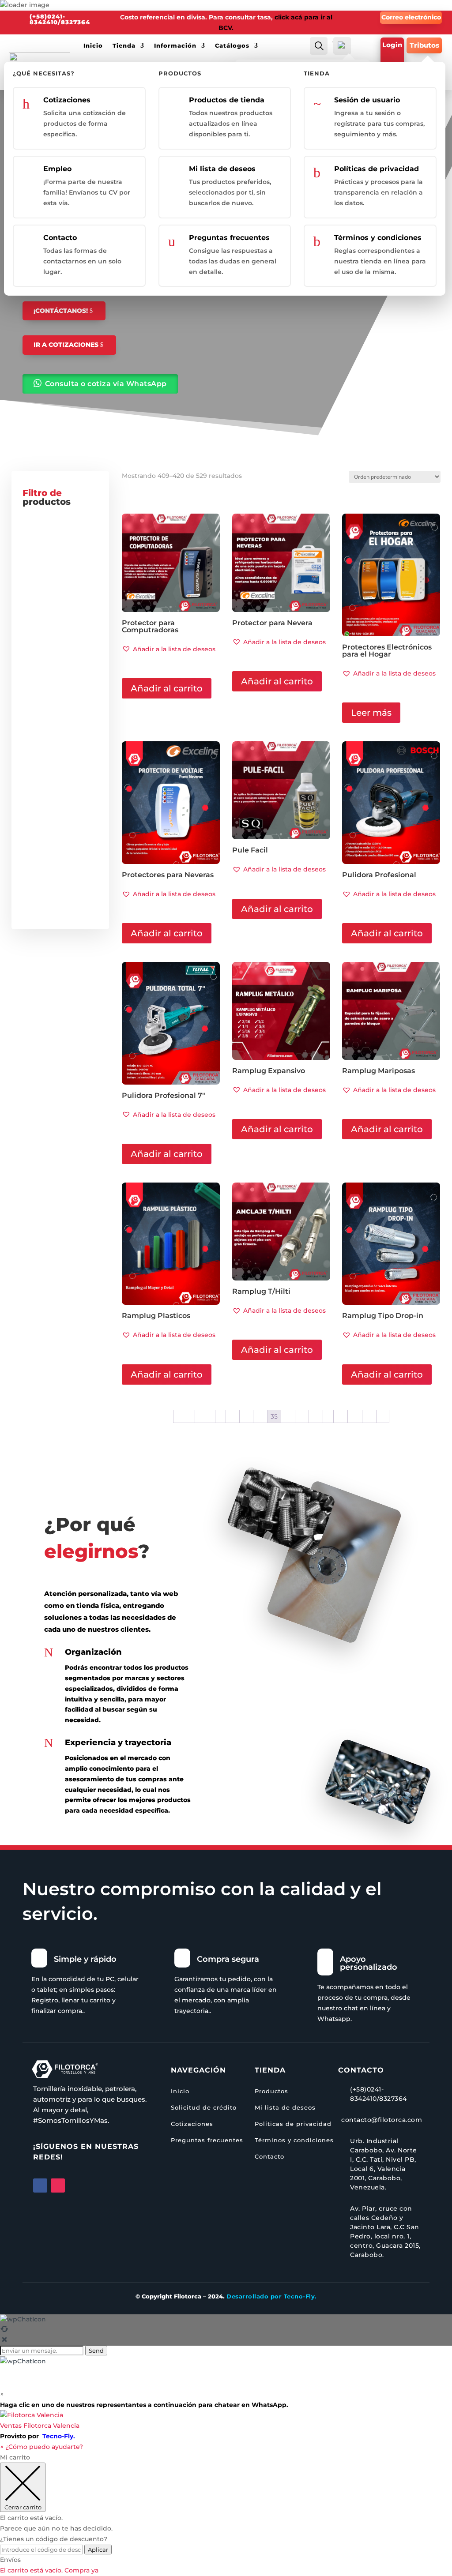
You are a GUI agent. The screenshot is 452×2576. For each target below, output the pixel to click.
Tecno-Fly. (59, 2436)
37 (302, 1416)
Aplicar (98, 2550)
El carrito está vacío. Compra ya (49, 2570)
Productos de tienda (227, 100)
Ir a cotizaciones (66, 345)
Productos (271, 2091)
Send (96, 2351)
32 (233, 1416)
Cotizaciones (67, 100)
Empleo (57, 169)
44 (355, 1416)
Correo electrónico (411, 17)
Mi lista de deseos (222, 169)
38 (316, 1416)
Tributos (424, 45)
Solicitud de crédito (204, 2107)
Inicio (93, 45)
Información (175, 45)
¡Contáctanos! (61, 311)
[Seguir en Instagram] (58, 2185)
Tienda (124, 45)
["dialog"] (226, 2514)
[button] (169, 649)
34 (260, 1416)
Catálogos (232, 45)
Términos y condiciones (378, 238)
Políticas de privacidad (377, 169)
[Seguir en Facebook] (40, 2185)
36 (288, 1416)
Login (392, 45)
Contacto (60, 238)
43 (341, 1416)
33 (246, 1416)
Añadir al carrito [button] (167, 688)
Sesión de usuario (367, 100)
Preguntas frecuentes (229, 238)
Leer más (371, 713)
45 (369, 1416)
